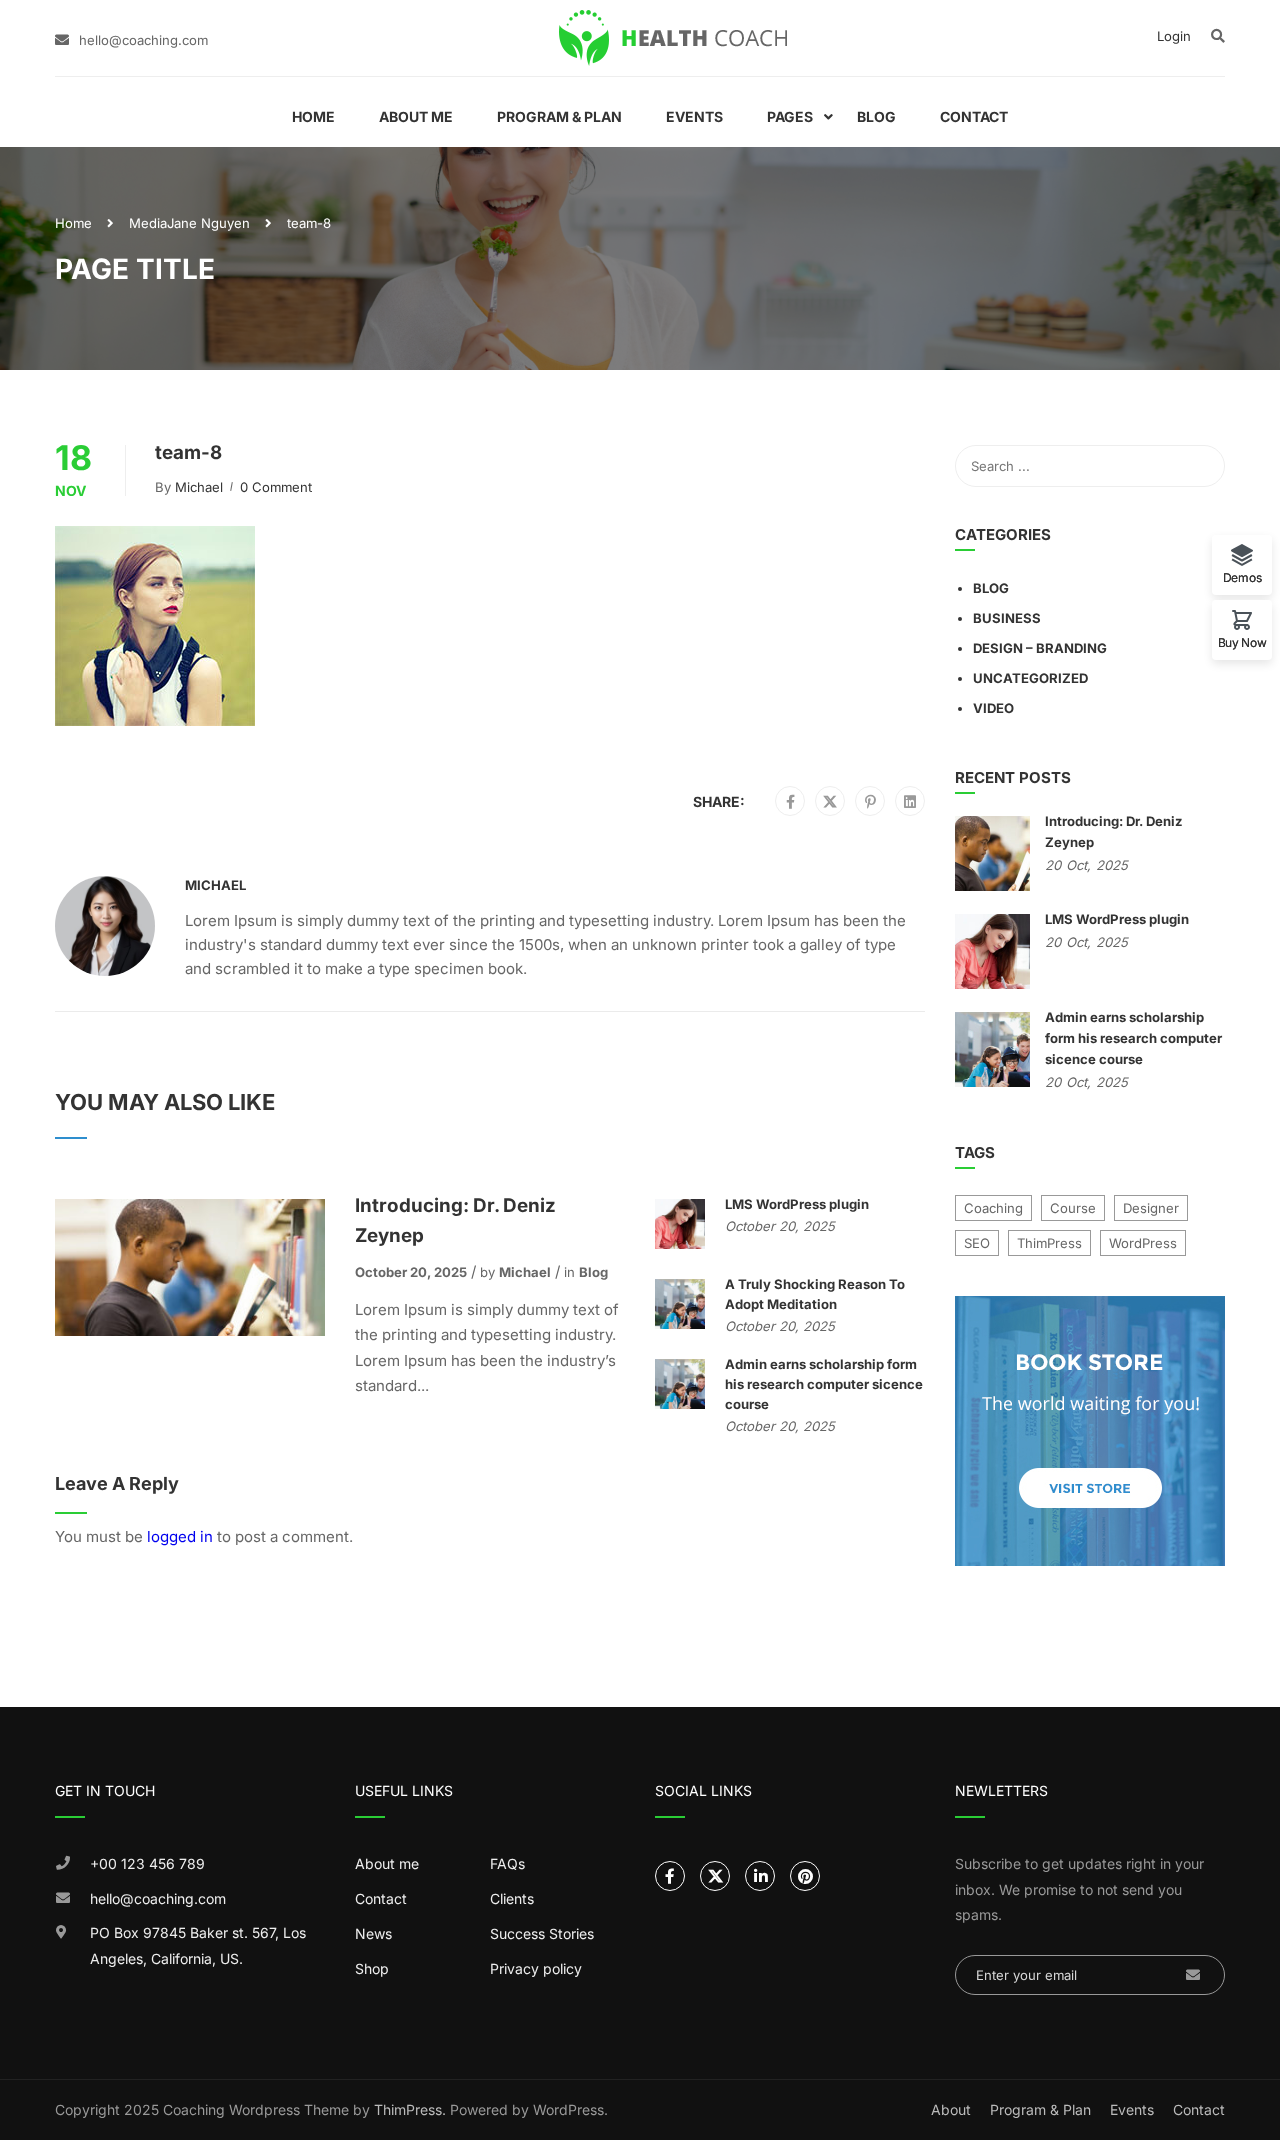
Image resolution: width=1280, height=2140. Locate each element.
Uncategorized (1030, 678)
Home (313, 116)
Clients (512, 1898)
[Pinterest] (870, 802)
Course (1073, 1208)
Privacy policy (536, 1968)
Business (1007, 618)
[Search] (1200, 466)
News (373, 1933)
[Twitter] (830, 802)
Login (1174, 36)
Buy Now (1242, 642)
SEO (977, 1243)
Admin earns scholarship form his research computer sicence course (824, 1384)
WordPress (1143, 1243)
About (951, 2109)
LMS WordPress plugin (797, 1204)
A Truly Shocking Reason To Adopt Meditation (815, 1294)
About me (387, 1863)
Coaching (993, 1208)
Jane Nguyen (208, 223)
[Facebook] (790, 802)
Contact (974, 116)
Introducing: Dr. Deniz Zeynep (455, 1220)
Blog (876, 116)
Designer (1151, 1208)
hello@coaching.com (143, 40)
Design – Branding (1040, 648)
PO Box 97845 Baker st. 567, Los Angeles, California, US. (198, 1945)
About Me (416, 116)
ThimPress (1049, 1243)
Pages (790, 116)
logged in (180, 1536)
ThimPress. (410, 2109)
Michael (199, 487)
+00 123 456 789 (147, 1863)
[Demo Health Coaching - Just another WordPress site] (673, 38)
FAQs (507, 1863)
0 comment (276, 487)
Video (993, 708)
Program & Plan (559, 116)
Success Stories (542, 1933)
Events (694, 116)
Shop (372, 1968)
